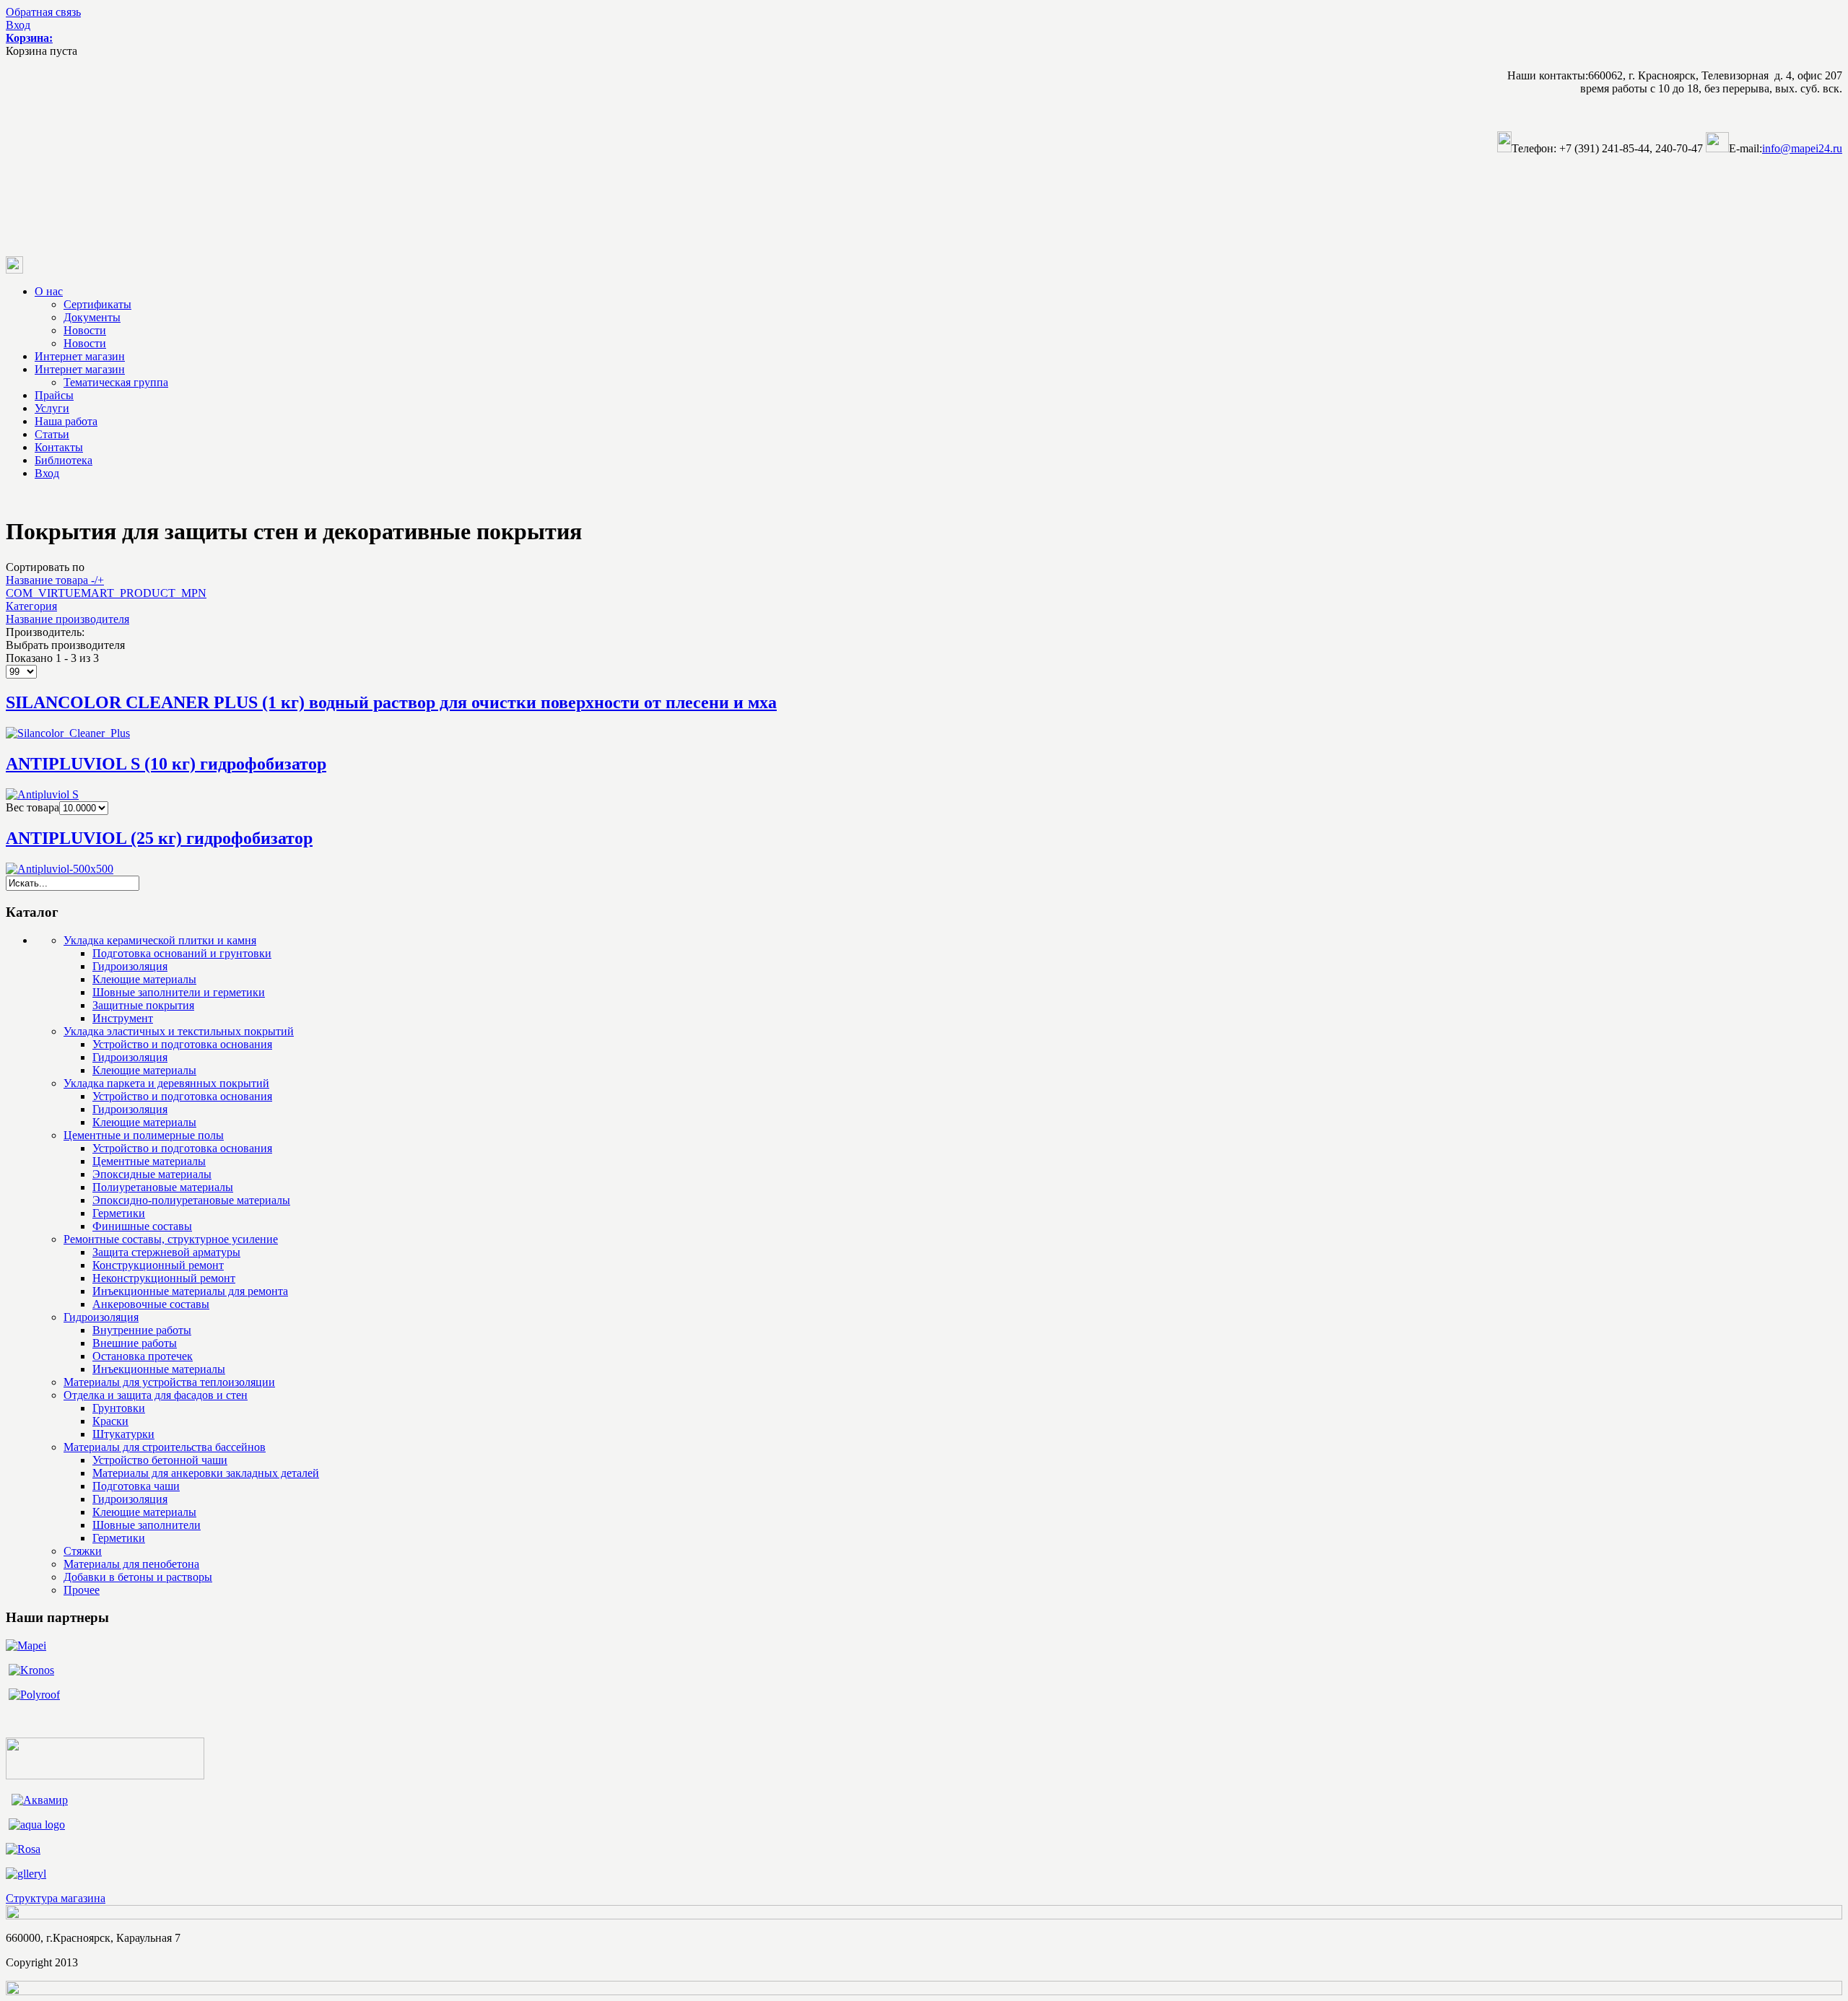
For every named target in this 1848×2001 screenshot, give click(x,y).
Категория (31, 606)
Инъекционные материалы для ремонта (190, 1291)
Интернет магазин (80, 356)
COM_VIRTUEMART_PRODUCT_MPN (106, 593)
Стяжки (83, 1551)
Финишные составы (142, 1226)
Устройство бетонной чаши (160, 1460)
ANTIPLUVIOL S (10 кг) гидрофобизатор (166, 764)
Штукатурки (123, 1434)
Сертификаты (97, 304)
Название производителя (67, 619)
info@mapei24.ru (1802, 148)
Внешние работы (135, 1343)
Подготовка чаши (136, 1486)
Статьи (52, 434)
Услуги (52, 408)
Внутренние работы (142, 1330)
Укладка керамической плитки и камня (160, 940)
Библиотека (64, 460)
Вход (18, 25)
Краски (110, 1421)
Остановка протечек (143, 1356)
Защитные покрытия (143, 1005)
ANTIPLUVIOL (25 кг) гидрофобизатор (159, 838)
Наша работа (66, 421)
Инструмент (123, 1018)
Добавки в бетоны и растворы (138, 1577)
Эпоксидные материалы (152, 1174)
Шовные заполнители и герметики (179, 992)
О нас (49, 291)
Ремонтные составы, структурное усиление (171, 1239)
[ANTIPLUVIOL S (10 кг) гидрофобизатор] (42, 794)
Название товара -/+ (55, 580)
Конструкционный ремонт (158, 1265)
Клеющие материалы (144, 979)
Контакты (59, 447)
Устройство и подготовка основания (182, 1044)
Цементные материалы (149, 1161)
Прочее (82, 1590)
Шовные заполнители (147, 1525)
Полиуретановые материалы (163, 1187)
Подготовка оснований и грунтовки (182, 953)
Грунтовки (119, 1408)
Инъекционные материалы (159, 1369)
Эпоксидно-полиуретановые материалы (191, 1200)
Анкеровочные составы (151, 1304)
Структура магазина (56, 1898)
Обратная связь (43, 12)
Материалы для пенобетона (131, 1564)
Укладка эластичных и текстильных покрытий (179, 1031)
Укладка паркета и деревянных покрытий (166, 1083)
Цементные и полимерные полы (144, 1135)
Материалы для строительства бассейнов (165, 1447)
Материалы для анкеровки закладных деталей (206, 1473)
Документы (92, 317)
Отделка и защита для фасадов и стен (156, 1395)
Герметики (119, 1213)
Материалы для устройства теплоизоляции (169, 1382)
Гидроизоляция (130, 966)
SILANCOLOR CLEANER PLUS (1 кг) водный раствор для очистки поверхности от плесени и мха (391, 702)
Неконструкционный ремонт (164, 1278)
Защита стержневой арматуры (166, 1252)
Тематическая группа (116, 382)
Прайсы (54, 395)
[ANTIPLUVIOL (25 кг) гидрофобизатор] (60, 869)
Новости (85, 330)
